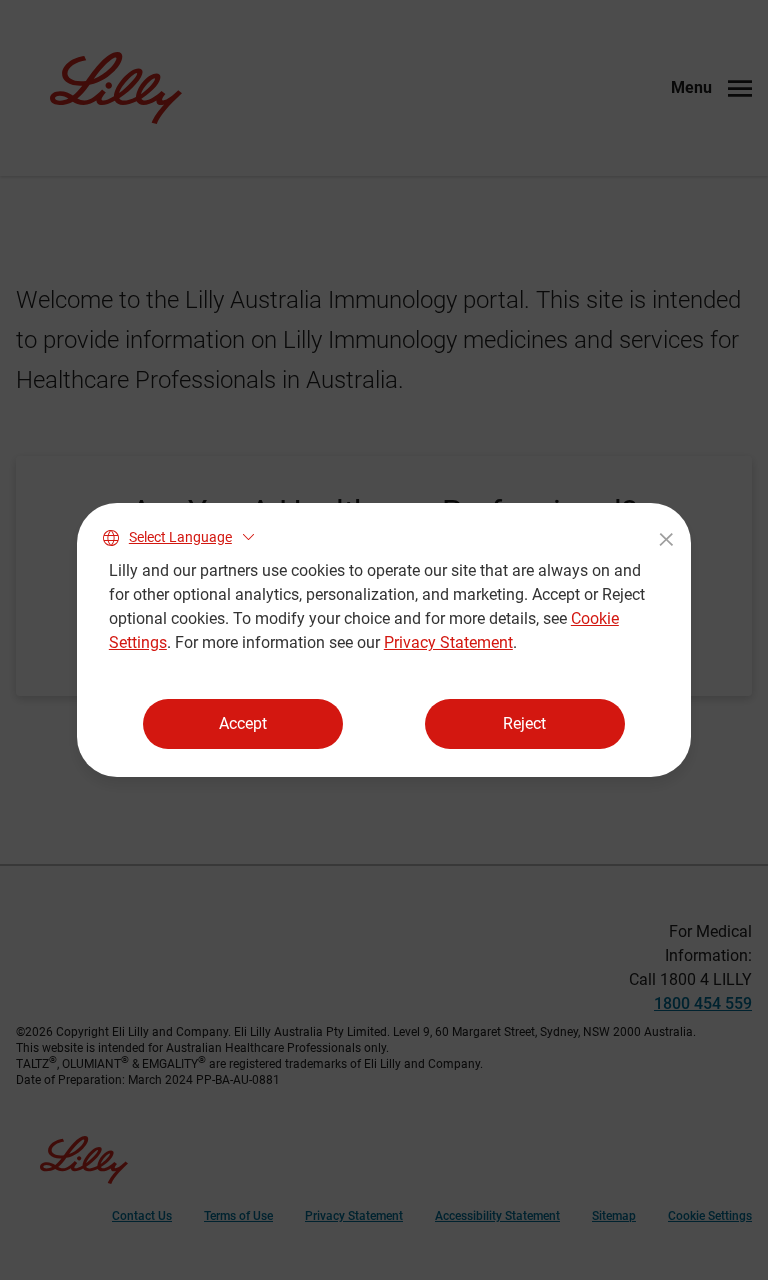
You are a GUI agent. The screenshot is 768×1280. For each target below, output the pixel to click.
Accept (243, 723)
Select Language (180, 537)
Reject (524, 723)
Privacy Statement (448, 642)
